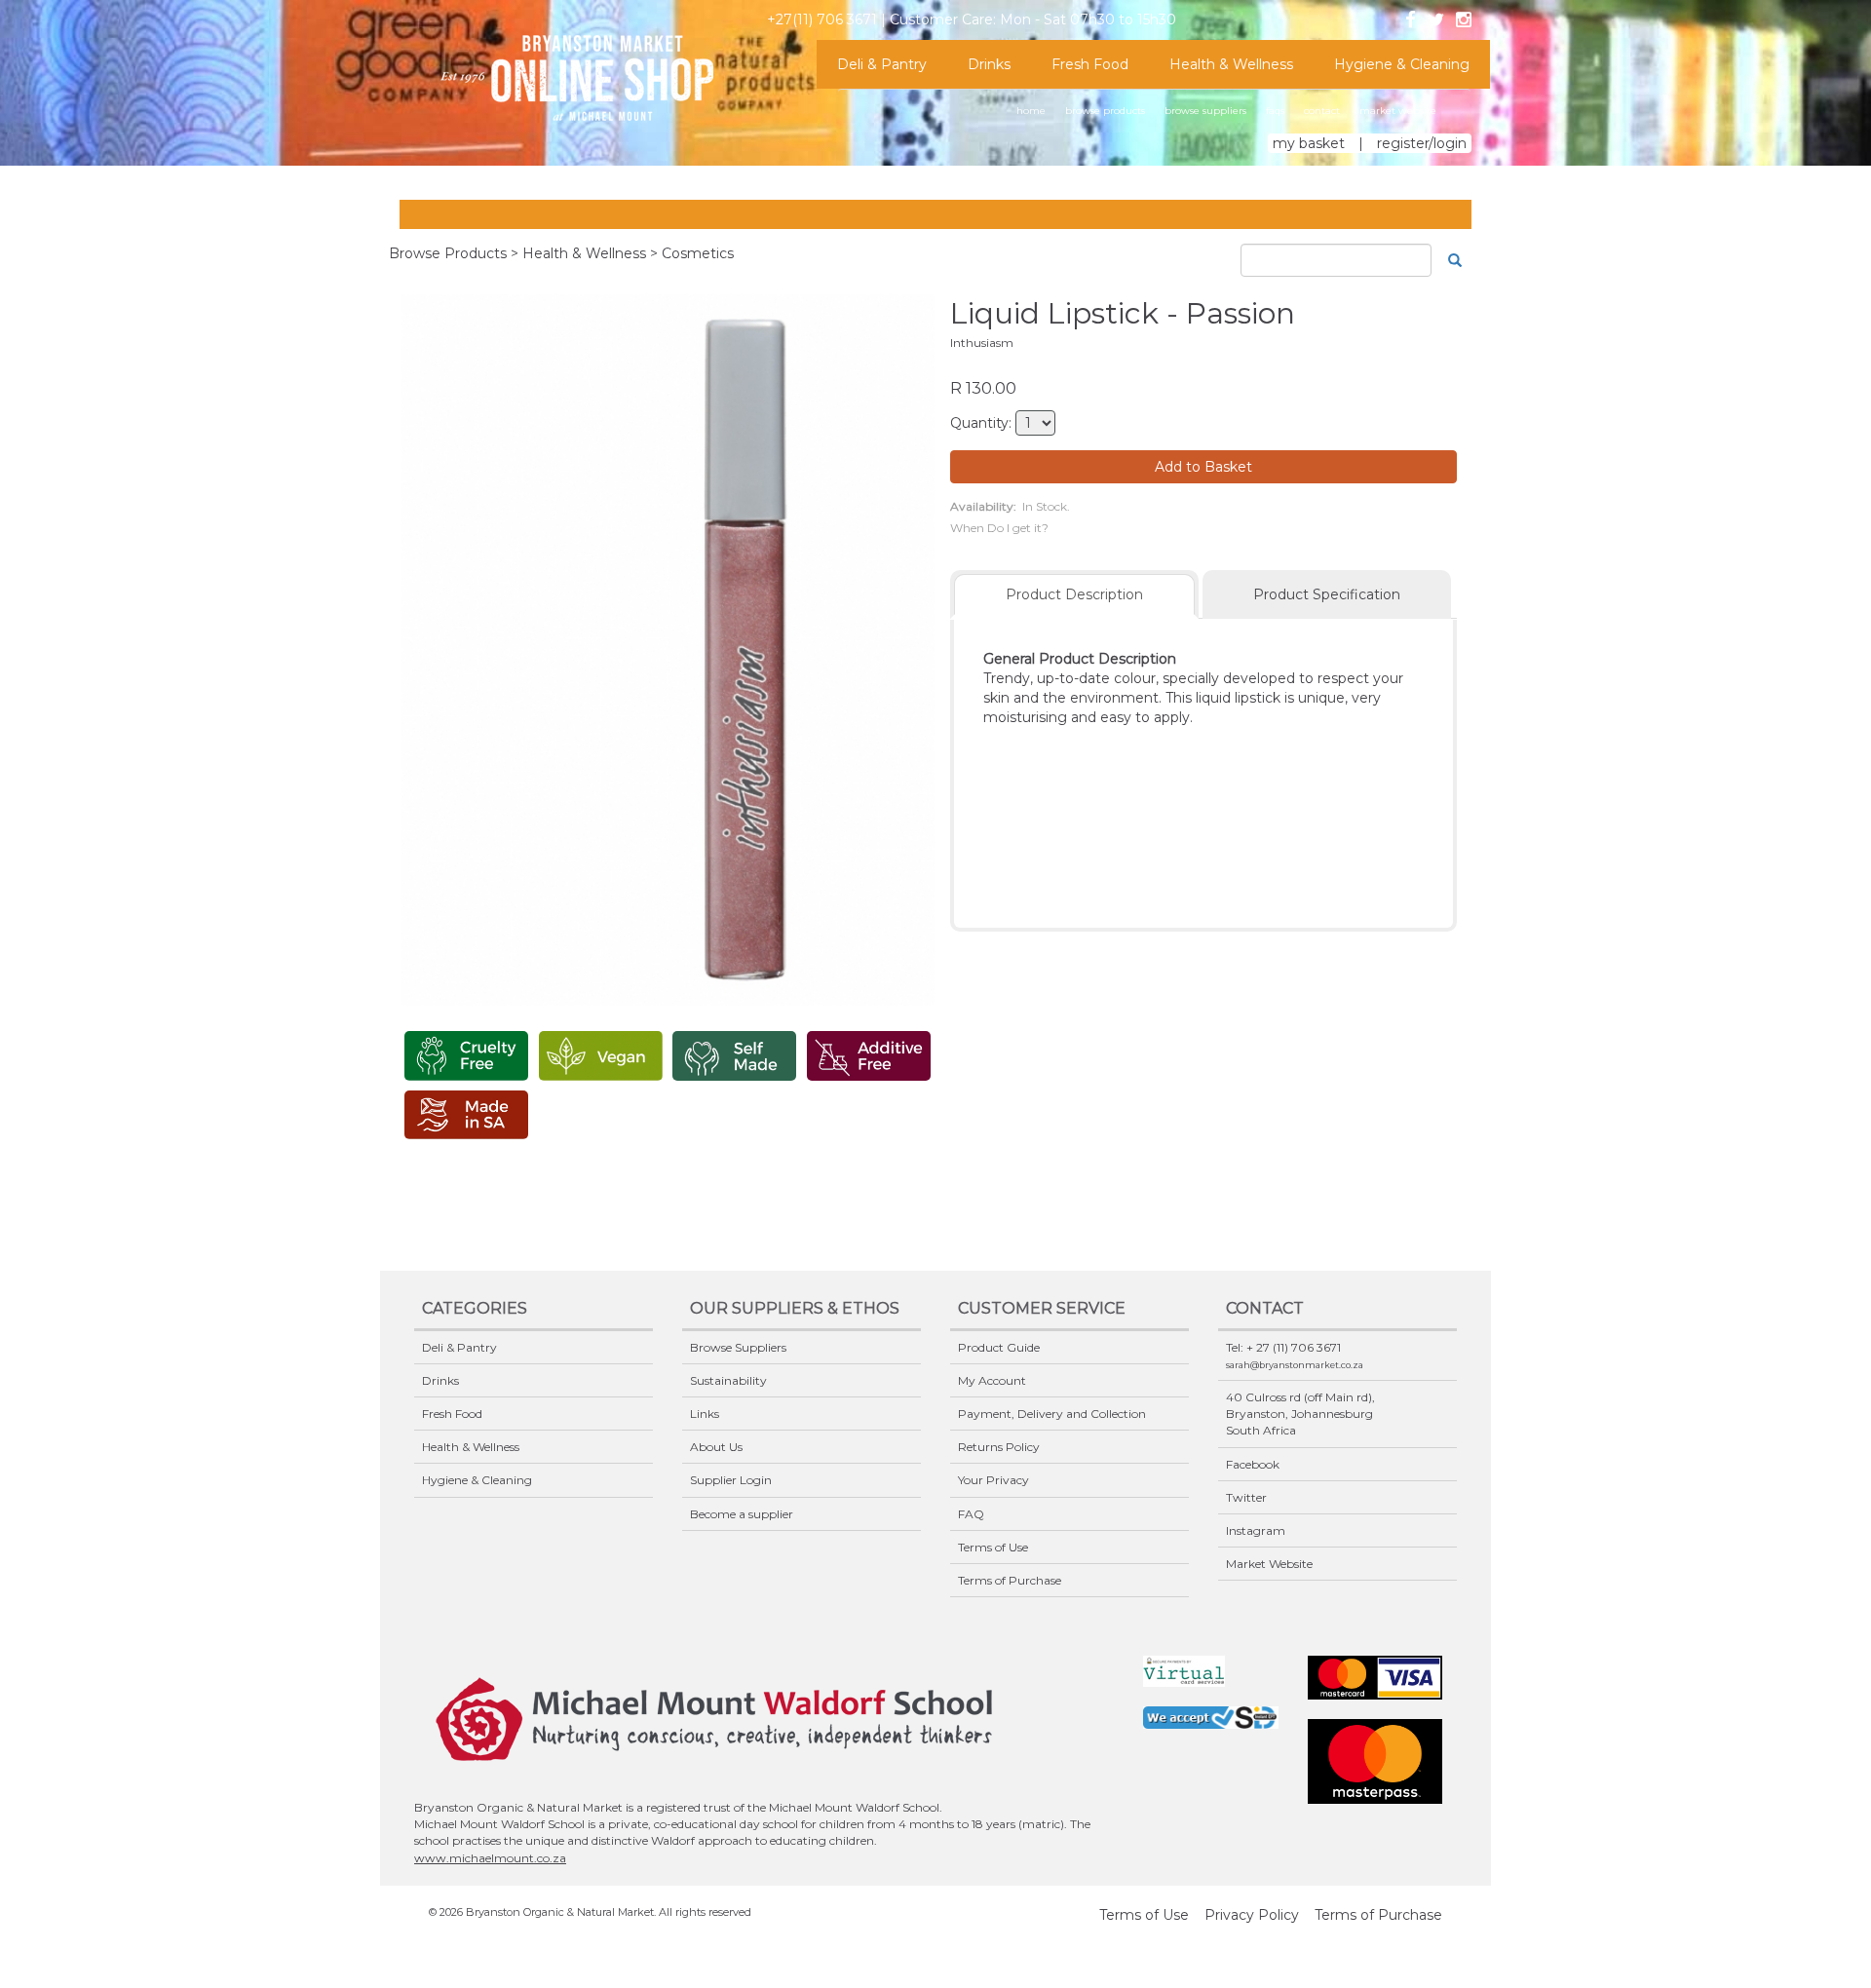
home (1031, 111)
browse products (1105, 111)
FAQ (971, 1514)
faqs (1275, 111)
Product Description (1074, 594)
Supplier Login (731, 1480)
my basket (1309, 143)
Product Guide (999, 1347)
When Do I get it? (999, 528)
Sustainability (728, 1380)
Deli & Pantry (882, 64)
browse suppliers (1205, 111)
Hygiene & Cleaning (1402, 64)
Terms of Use (993, 1547)
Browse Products (448, 253)
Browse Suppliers (738, 1347)
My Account (992, 1380)
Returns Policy (999, 1447)
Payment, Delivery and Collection (1052, 1414)
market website (1398, 111)
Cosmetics (698, 253)
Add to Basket (1203, 467)
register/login (1422, 143)
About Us (716, 1447)
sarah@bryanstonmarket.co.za (1295, 1365)
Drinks (989, 64)
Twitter (1246, 1497)
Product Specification (1327, 594)
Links (705, 1414)
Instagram (1256, 1530)
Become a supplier (742, 1514)
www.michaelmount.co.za (490, 1858)
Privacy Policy (1252, 1915)
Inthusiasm (982, 343)
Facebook (1253, 1464)
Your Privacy (993, 1480)
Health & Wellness (1231, 64)
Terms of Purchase (1010, 1580)
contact (1322, 111)
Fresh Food (1090, 64)
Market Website (1269, 1564)
